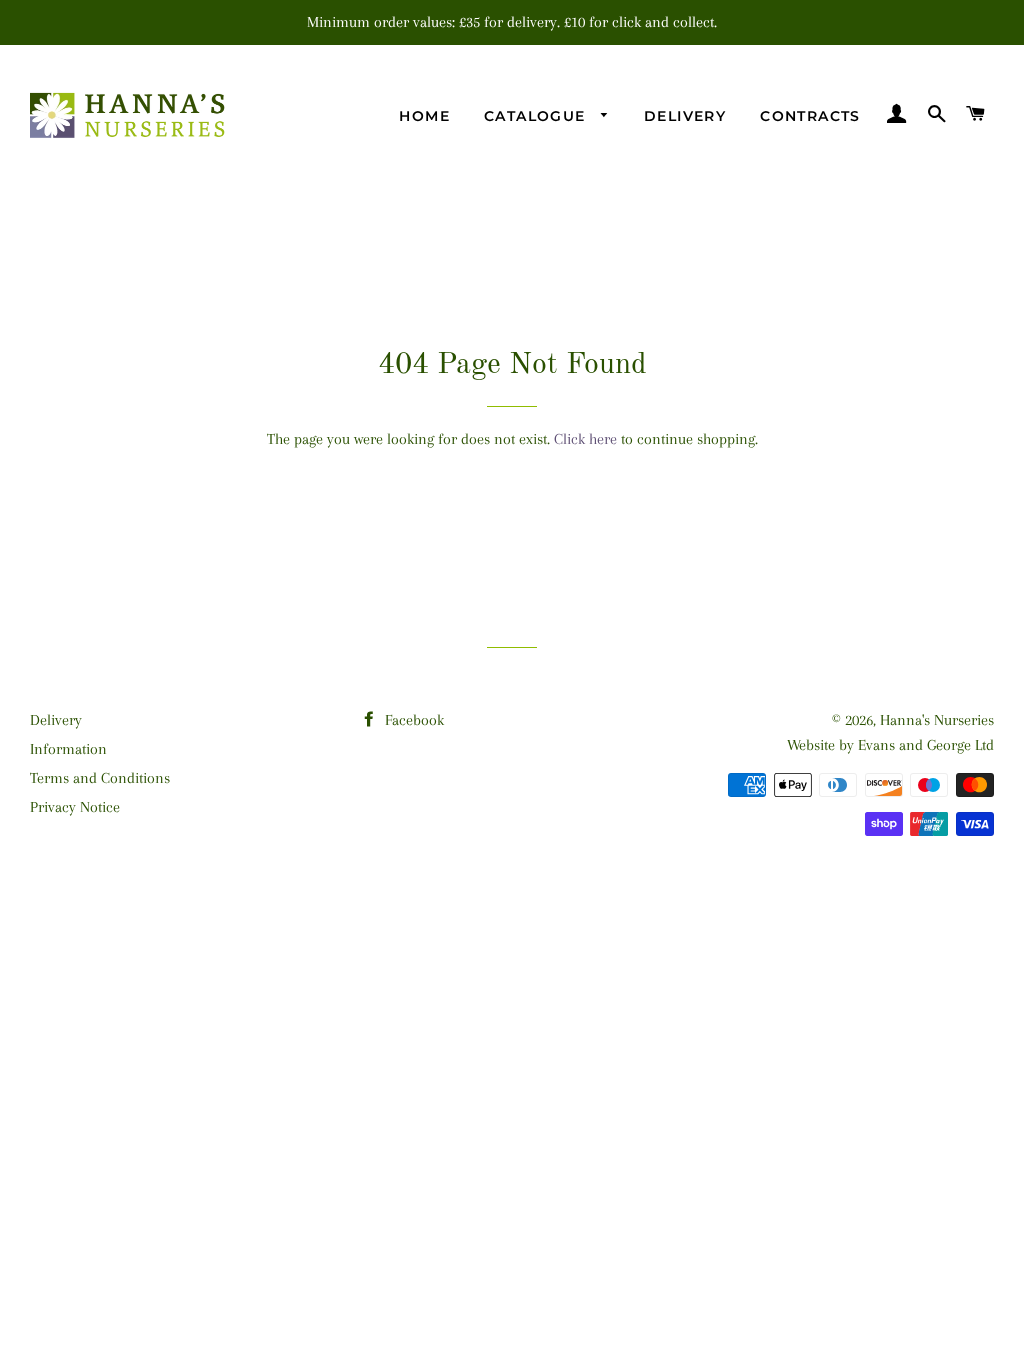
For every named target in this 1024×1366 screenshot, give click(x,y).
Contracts (810, 116)
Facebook (412, 720)
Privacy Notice (75, 807)
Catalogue (537, 116)
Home (424, 116)
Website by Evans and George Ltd (890, 745)
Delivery (685, 116)
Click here (585, 439)
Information (68, 749)
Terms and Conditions (100, 778)
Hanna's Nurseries (937, 720)
